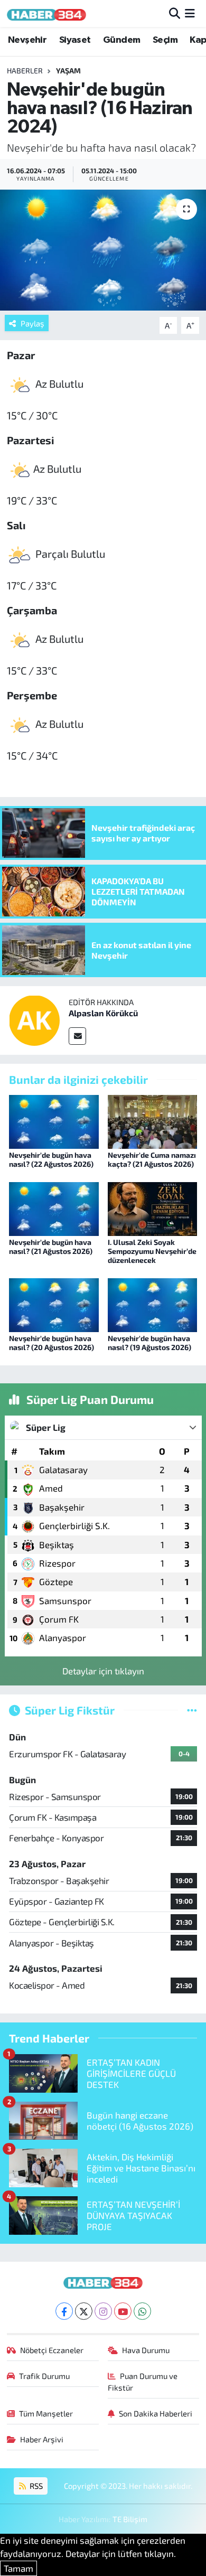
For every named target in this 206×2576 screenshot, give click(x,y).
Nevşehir (27, 40)
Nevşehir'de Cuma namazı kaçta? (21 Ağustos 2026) (152, 1159)
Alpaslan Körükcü (103, 1013)
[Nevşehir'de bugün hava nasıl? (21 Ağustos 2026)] (54, 1207)
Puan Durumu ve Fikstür (143, 2382)
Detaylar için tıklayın (103, 1671)
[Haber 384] (46, 13)
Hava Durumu (146, 2350)
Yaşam (68, 71)
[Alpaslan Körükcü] (34, 1019)
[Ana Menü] (190, 13)
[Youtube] (123, 2311)
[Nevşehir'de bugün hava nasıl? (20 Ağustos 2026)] (54, 1304)
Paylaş (32, 323)
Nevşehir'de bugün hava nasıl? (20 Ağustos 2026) (51, 1343)
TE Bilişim (130, 2519)
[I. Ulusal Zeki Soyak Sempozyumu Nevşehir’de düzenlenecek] (153, 1207)
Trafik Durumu (44, 2376)
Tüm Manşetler (46, 2413)
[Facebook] (64, 2311)
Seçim (165, 40)
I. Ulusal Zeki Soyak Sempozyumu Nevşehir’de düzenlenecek (152, 1251)
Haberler (25, 71)
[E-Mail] (77, 1036)
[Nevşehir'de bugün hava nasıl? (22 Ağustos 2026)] (54, 1120)
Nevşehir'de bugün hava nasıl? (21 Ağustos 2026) (51, 1247)
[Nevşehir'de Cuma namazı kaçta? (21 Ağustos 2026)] (153, 1120)
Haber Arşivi (42, 2439)
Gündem (121, 40)
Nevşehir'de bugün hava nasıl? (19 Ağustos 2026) (149, 1343)
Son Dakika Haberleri (156, 2413)
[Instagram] (103, 2311)
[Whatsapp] (142, 2311)
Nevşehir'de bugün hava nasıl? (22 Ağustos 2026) (51, 1159)
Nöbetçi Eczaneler (52, 2350)
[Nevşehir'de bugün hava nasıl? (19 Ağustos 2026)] (153, 1304)
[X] (84, 2311)
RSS (35, 2486)
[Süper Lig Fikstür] (192, 1710)
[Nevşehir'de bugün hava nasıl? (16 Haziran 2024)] (103, 250)
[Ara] (175, 13)
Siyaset (75, 40)
